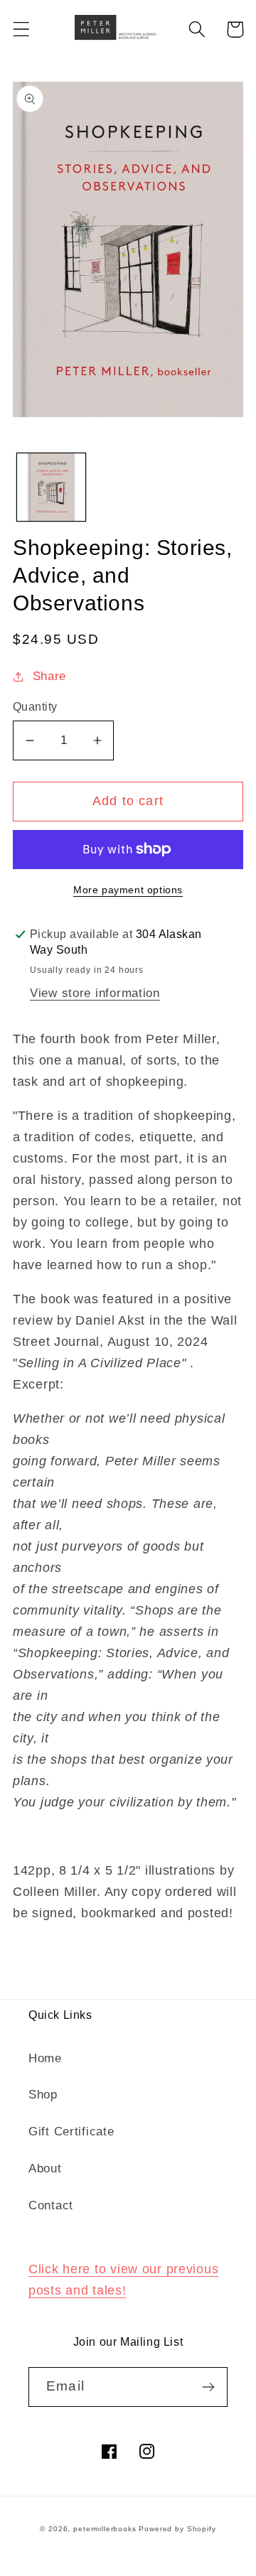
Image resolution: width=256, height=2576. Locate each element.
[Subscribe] (208, 2387)
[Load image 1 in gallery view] (51, 487)
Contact (51, 2205)
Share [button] (49, 676)
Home (45, 2058)
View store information (95, 993)
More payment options (128, 890)
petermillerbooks (105, 2529)
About (45, 2168)
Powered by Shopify (177, 2529)
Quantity (35, 707)
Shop (43, 2095)
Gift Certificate (71, 2132)
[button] (22, 29)
